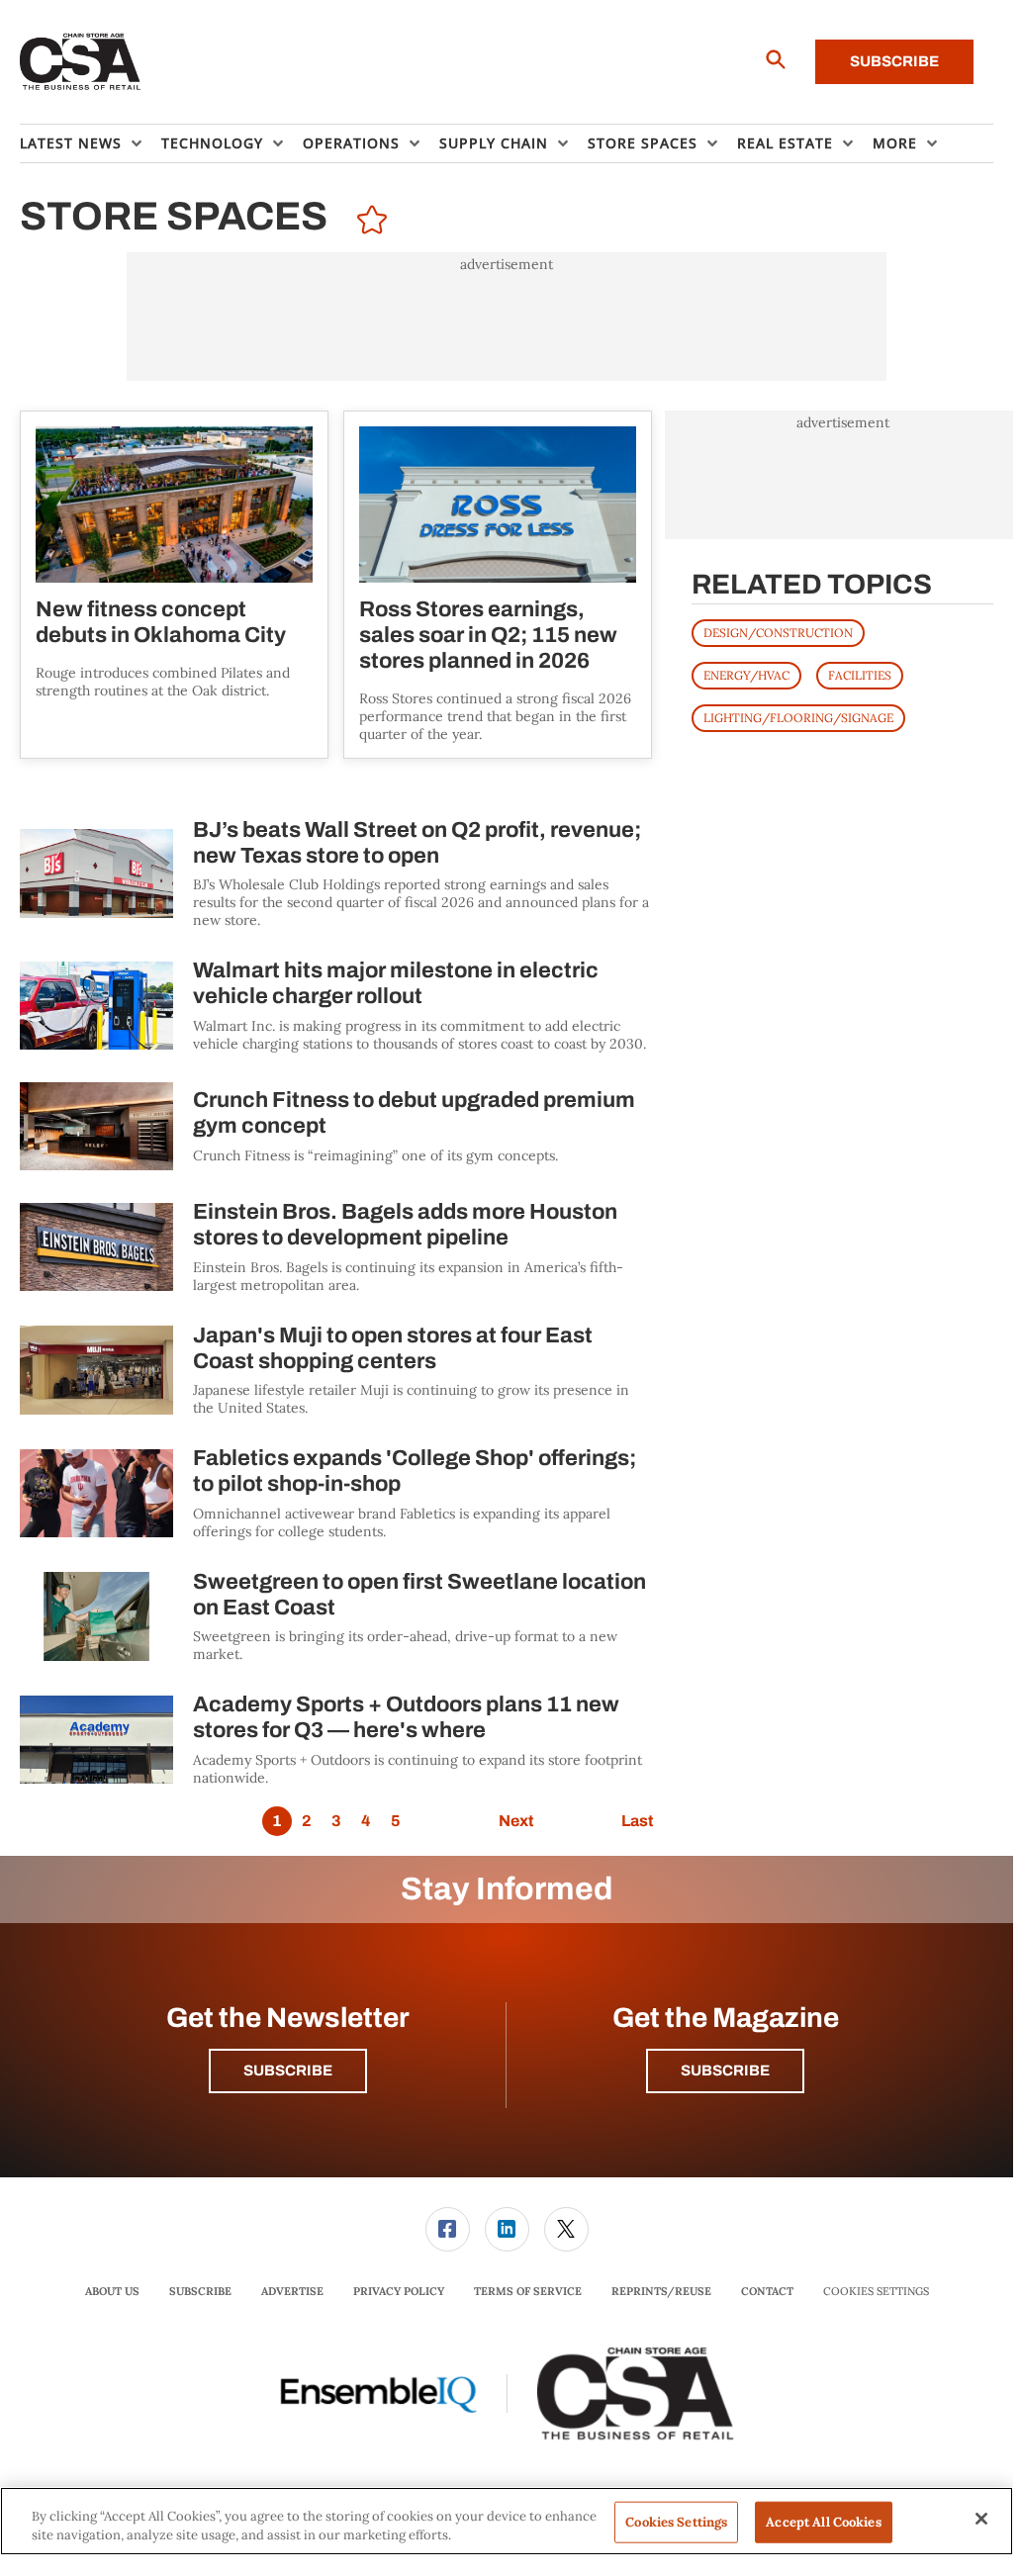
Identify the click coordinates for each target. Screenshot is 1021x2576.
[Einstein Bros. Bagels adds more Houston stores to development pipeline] (96, 1247)
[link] (448, 2229)
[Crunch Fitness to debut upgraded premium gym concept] (96, 1127)
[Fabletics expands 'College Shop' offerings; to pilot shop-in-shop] (96, 1493)
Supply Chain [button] (494, 143)
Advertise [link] (292, 2291)
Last (637, 1821)
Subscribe (894, 61)
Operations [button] (351, 143)
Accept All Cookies (823, 2522)
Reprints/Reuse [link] (661, 2291)
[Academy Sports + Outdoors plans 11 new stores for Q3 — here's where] (96, 1740)
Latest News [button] (71, 143)
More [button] (895, 143)
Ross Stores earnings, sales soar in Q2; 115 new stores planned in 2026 (488, 635)
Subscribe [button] (288, 2070)
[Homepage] (81, 62)
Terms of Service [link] (528, 2291)
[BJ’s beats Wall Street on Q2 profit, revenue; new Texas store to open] (96, 874)
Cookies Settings (876, 2292)
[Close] (981, 2519)
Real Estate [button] (785, 143)
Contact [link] (767, 2291)
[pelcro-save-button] (367, 223)
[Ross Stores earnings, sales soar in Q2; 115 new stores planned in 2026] (498, 505)
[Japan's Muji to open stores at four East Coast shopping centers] (96, 1371)
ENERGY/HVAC (746, 675)
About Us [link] (112, 2291)
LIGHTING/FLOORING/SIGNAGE (798, 718)
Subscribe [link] (200, 2291)
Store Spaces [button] (643, 143)
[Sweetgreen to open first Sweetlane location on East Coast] (96, 1617)
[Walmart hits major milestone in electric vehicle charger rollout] (96, 1006)
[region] (507, 2521)
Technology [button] (212, 143)
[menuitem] (91, 143)
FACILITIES (860, 675)
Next (516, 1821)
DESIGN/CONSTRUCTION (778, 633)
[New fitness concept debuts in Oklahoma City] (174, 505)
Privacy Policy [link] (399, 2291)
